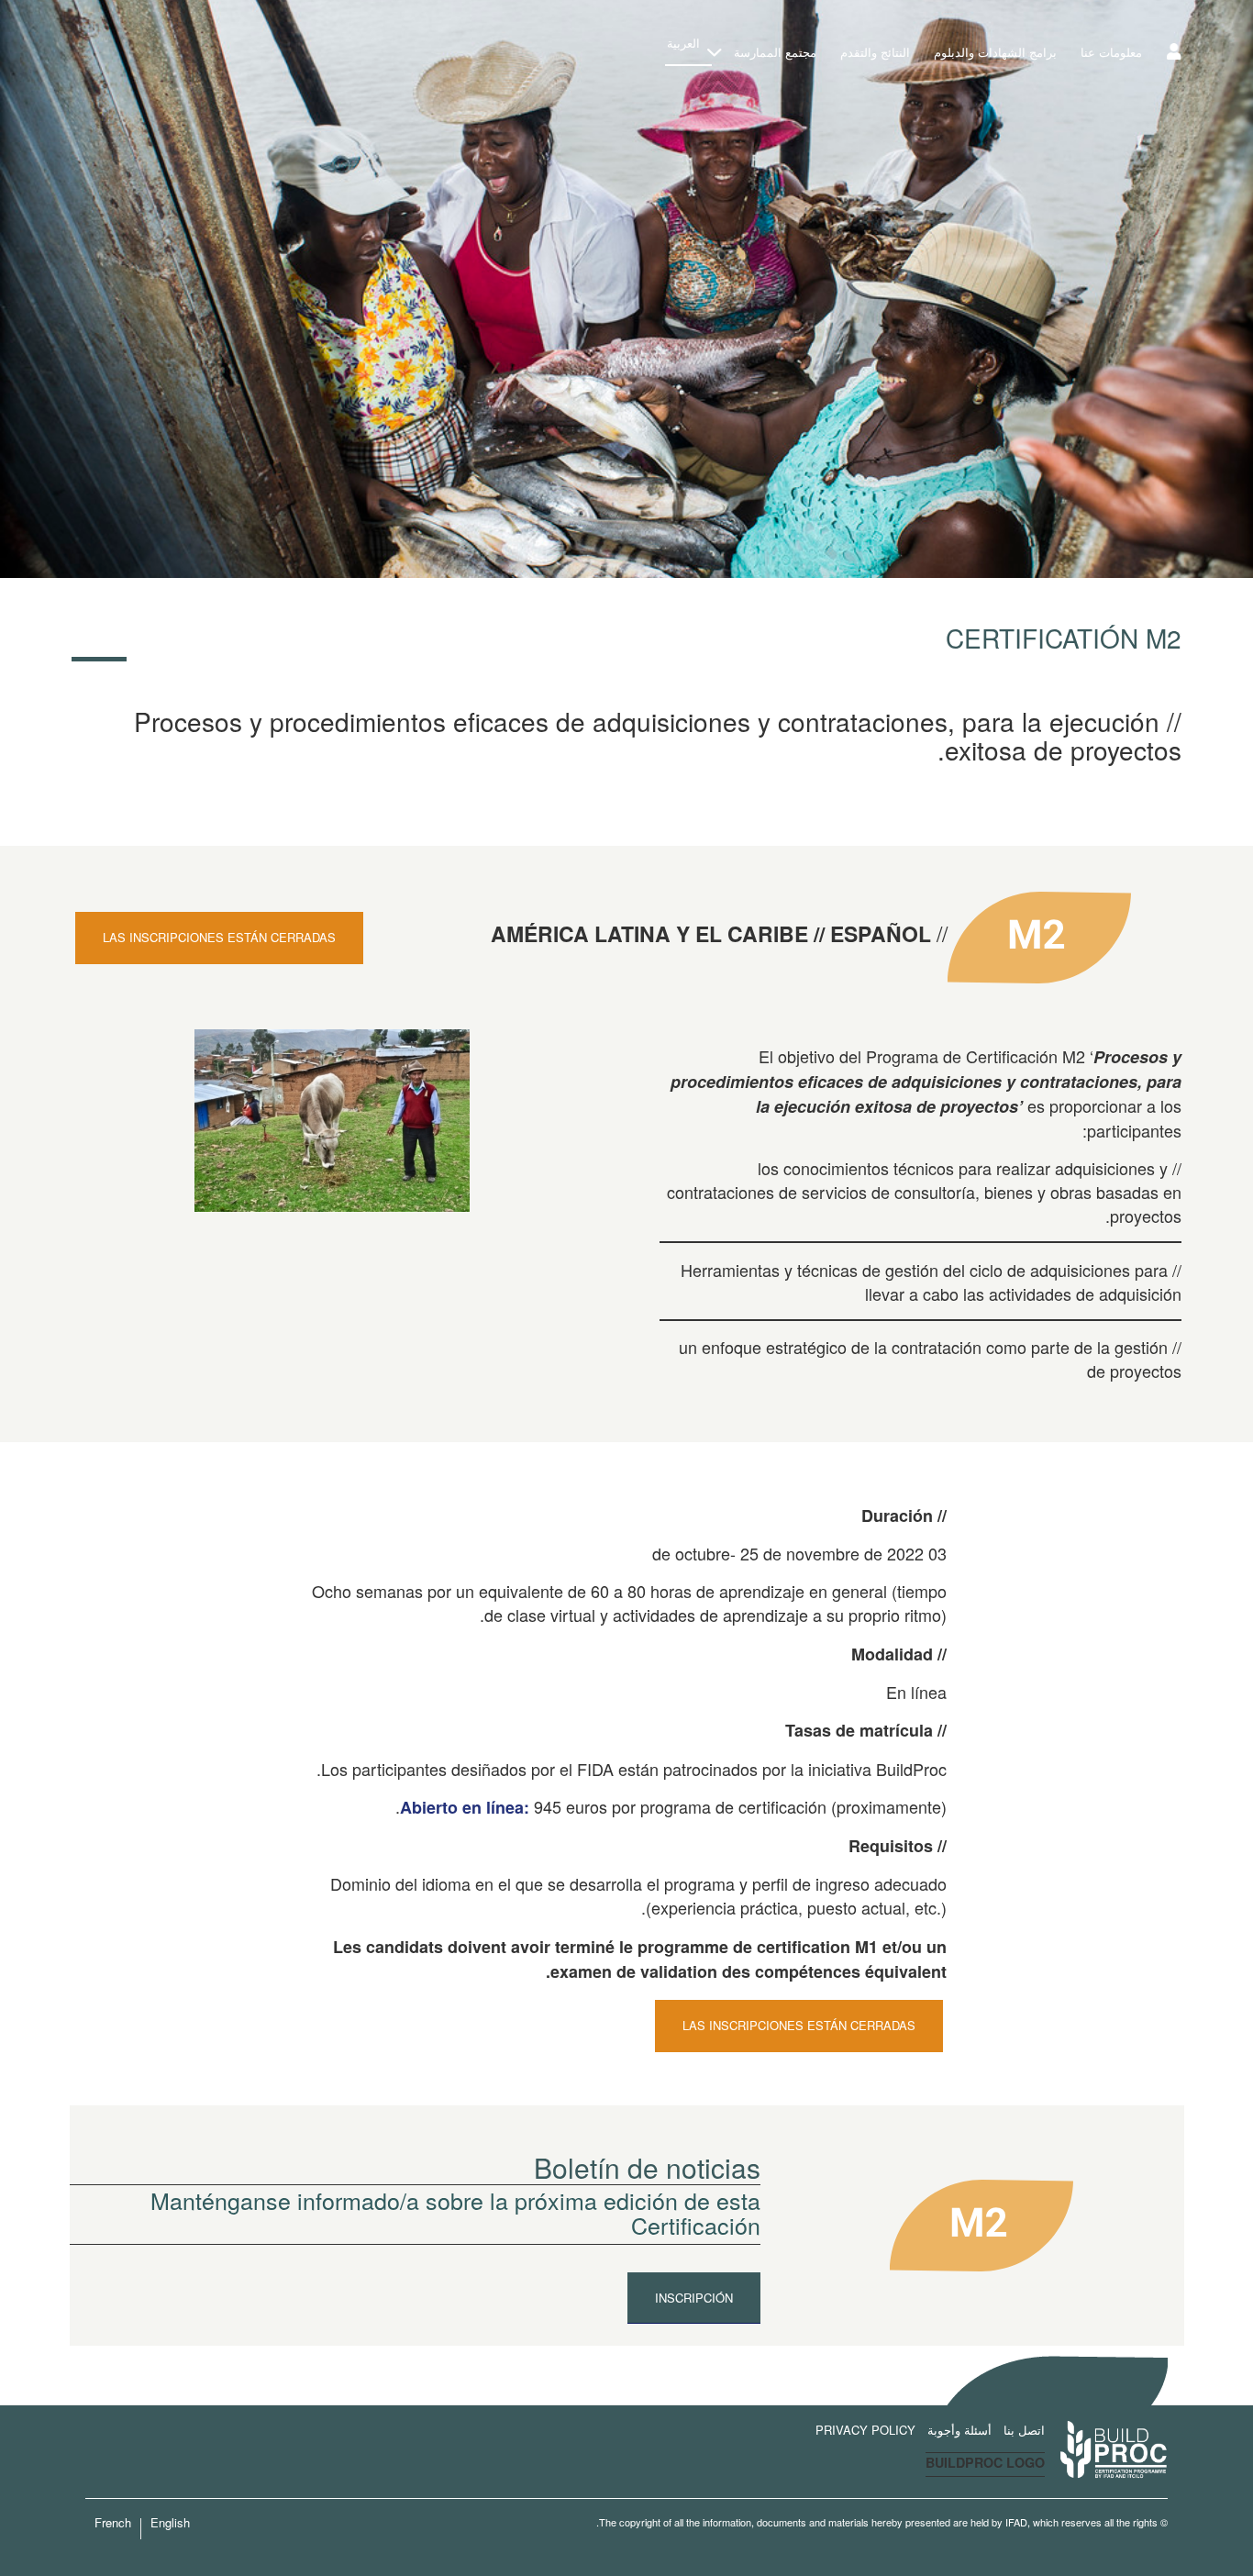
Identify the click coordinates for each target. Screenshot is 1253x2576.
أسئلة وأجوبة (959, 2430)
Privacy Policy (865, 2430)
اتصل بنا (1024, 2430)
